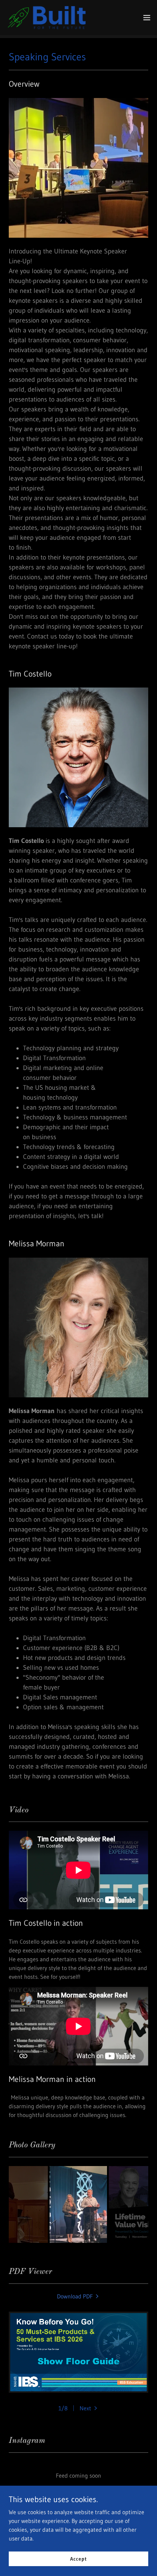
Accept (78, 2558)
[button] (147, 18)
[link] (47, 18)
